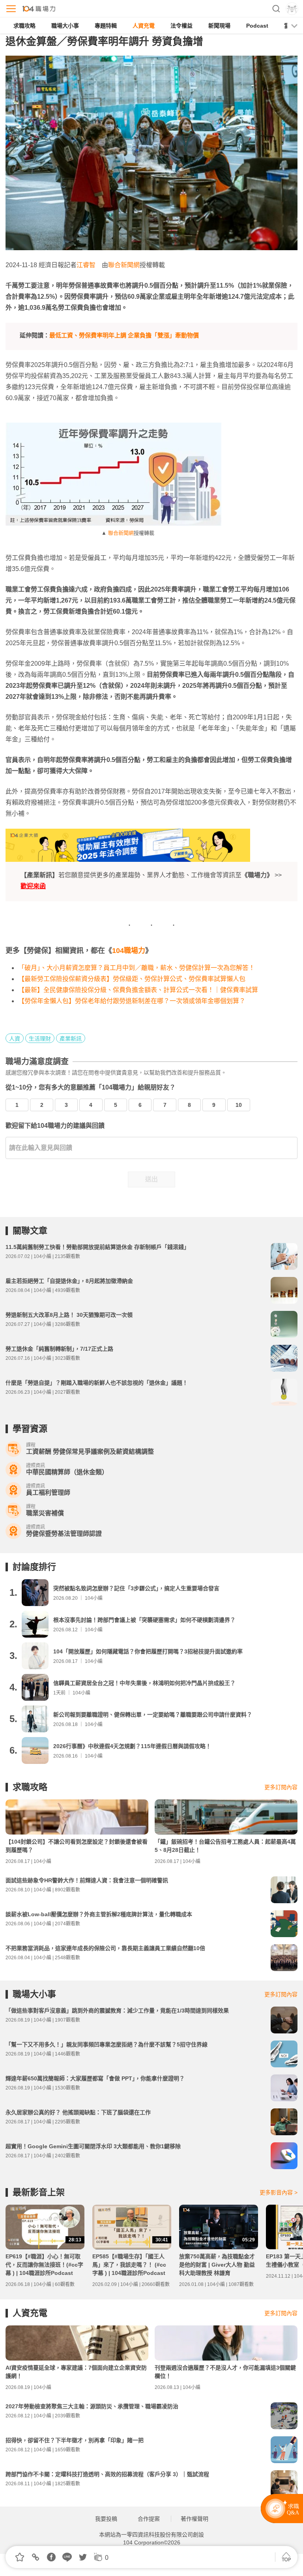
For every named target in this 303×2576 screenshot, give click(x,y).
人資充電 (144, 26)
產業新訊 (71, 1039)
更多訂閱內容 (281, 1787)
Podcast (257, 26)
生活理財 (40, 1039)
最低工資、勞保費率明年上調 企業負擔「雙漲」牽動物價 (124, 335)
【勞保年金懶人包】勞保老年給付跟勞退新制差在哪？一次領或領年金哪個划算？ (132, 1001)
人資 (15, 1039)
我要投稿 (106, 2519)
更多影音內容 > (279, 2192)
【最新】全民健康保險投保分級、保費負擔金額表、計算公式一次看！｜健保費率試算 (138, 990)
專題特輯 (106, 26)
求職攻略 (24, 26)
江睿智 (86, 265)
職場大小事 (65, 26)
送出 (151, 1179)
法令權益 (181, 26)
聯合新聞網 (124, 265)
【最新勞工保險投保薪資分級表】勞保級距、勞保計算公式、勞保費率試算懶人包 (132, 979)
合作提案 (149, 2519)
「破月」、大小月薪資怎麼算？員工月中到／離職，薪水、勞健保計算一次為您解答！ (137, 968)
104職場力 (129, 951)
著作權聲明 (195, 2519)
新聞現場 (219, 26)
